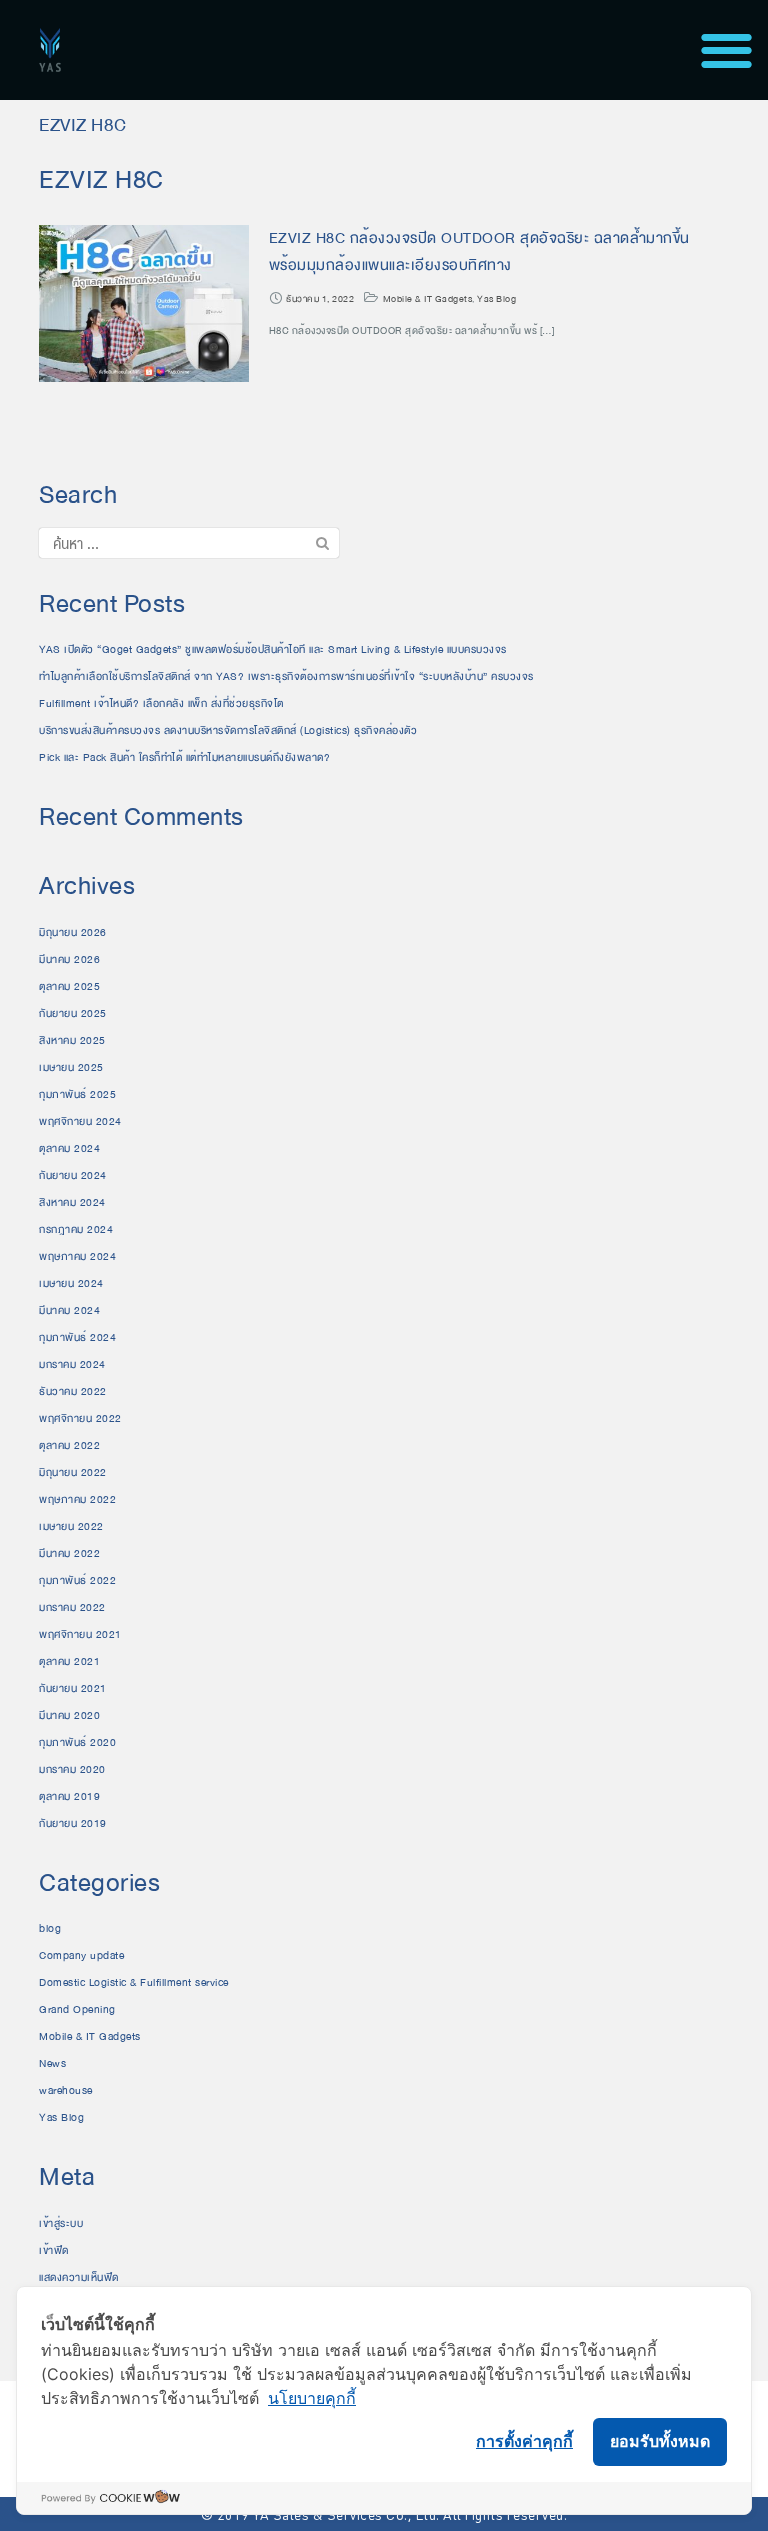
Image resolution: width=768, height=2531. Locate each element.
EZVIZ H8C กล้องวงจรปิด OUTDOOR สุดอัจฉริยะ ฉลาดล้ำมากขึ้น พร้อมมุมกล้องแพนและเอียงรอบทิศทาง (479, 251)
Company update (81, 1955)
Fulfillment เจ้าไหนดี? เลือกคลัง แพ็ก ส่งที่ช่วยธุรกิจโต (161, 703)
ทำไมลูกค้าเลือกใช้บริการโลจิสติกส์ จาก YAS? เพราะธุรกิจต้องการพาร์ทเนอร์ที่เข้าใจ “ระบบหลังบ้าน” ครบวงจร (286, 676)
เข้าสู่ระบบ (61, 2223)
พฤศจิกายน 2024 (80, 1121)
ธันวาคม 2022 (73, 1391)
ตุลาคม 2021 (69, 1661)
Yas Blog (496, 299)
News (52, 2063)
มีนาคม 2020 (69, 1715)
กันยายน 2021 (73, 1688)
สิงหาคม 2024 (72, 1202)
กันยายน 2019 (73, 1823)
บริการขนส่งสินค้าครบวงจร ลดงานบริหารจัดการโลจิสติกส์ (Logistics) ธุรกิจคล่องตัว (228, 730)
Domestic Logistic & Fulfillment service (134, 1982)
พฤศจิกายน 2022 (80, 1418)
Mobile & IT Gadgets (428, 299)
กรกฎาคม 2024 (76, 1229)
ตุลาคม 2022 (69, 1445)
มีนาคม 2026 (69, 959)
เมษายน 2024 (71, 1283)
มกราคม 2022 (72, 1607)
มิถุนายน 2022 (73, 1472)
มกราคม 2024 (72, 1364)
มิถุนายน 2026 (73, 932)
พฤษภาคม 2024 (77, 1256)
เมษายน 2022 (71, 1526)
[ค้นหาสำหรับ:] (189, 543)
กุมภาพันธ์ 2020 (77, 1742)
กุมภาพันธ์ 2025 (77, 1094)
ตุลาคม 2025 (69, 986)
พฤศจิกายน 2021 (80, 1634)
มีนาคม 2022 (69, 1553)
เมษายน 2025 (71, 1067)
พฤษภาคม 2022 (77, 1499)
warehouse (66, 2090)
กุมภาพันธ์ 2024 (77, 1337)
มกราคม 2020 (72, 1769)
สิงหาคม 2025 (72, 1040)
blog (50, 1928)
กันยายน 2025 (73, 1013)
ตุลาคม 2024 (69, 1148)
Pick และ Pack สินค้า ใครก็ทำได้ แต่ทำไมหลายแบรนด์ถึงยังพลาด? (184, 757)
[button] (726, 50)
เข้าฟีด (54, 2250)
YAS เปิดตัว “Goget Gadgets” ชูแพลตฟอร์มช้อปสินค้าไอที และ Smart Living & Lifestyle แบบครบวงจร (273, 649)
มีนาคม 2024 (69, 1310)
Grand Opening (77, 2009)
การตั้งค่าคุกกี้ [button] (524, 2441)
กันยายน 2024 (73, 1175)
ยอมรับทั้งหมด (660, 2441)
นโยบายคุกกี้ (312, 2398)
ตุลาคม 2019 (69, 1796)
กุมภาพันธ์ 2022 (77, 1580)
